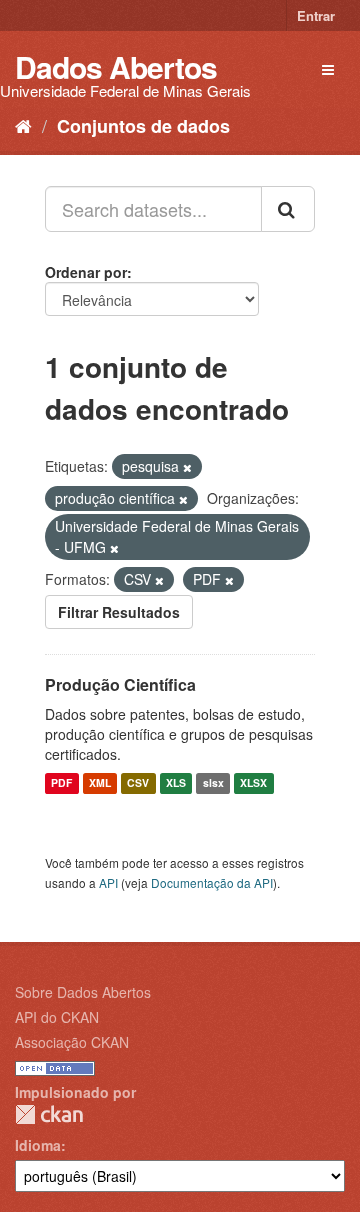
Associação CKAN (72, 1042)
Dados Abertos (116, 66)
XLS (176, 783)
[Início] (23, 125)
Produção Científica (120, 684)
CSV (138, 783)
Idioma (38, 1145)
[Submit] (288, 209)
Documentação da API (212, 882)
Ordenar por (86, 272)
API (108, 882)
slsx (213, 783)
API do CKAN (57, 1017)
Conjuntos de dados (143, 126)
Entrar (316, 15)
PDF (61, 783)
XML (100, 783)
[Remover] (187, 467)
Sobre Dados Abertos (83, 992)
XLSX (253, 783)
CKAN (49, 1114)
